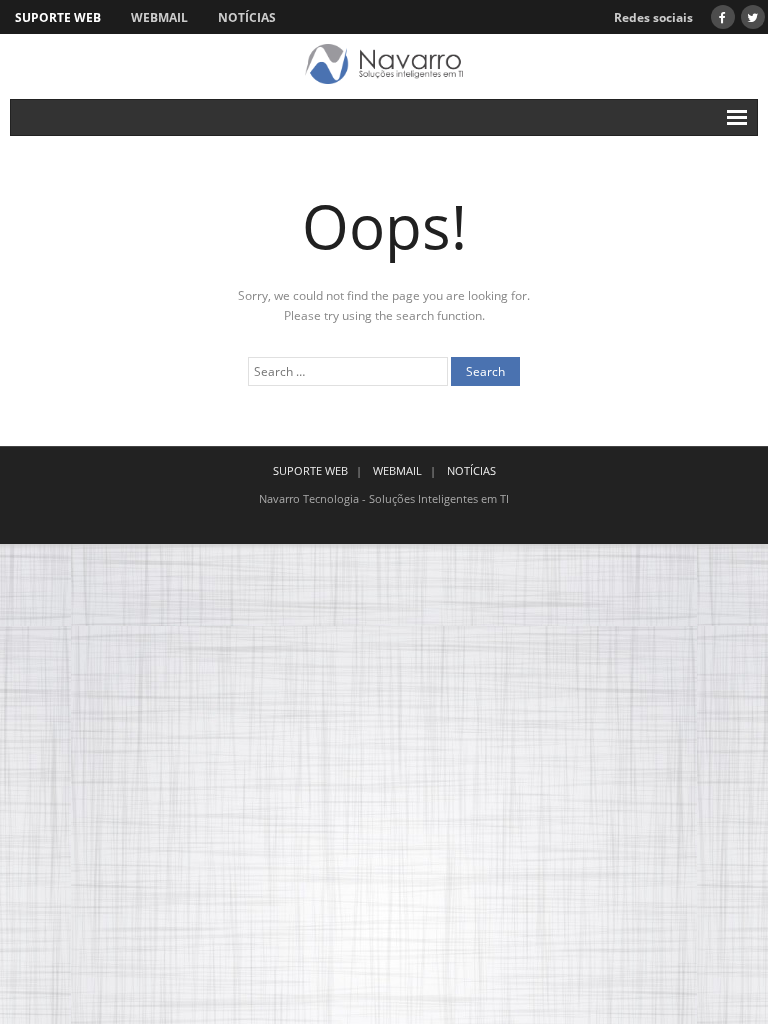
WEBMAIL (159, 17)
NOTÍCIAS (247, 17)
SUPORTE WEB (58, 17)
